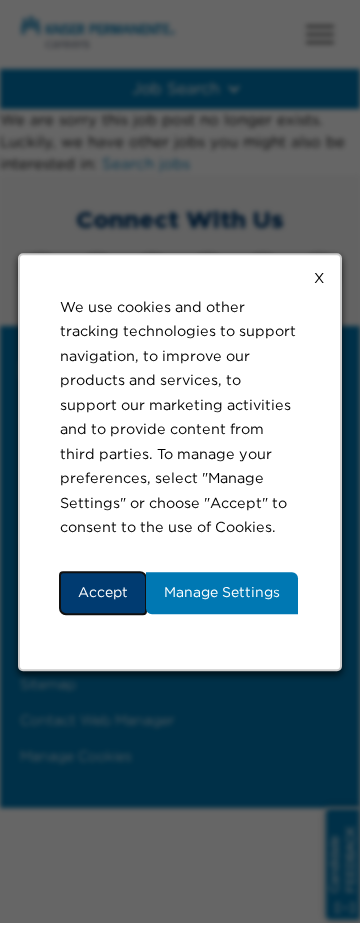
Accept (103, 592)
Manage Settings (222, 592)
